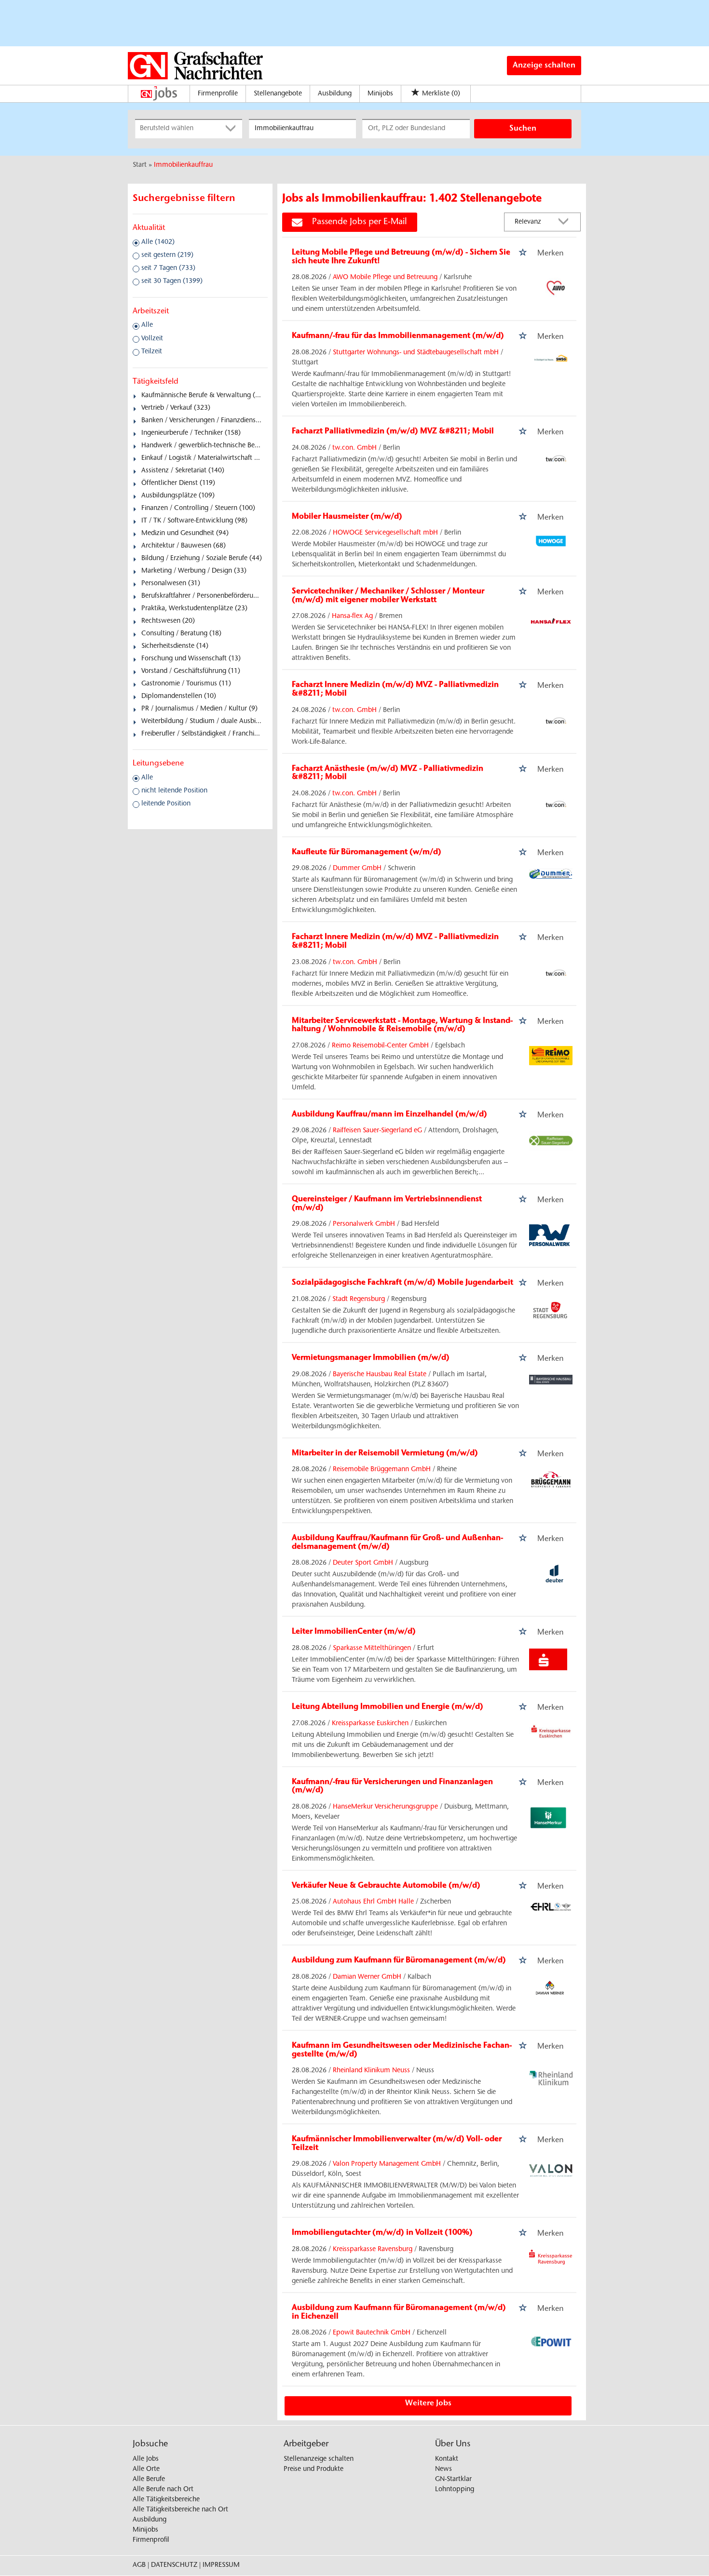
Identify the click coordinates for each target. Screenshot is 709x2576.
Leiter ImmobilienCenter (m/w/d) (354, 1632)
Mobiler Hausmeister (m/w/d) (347, 517)
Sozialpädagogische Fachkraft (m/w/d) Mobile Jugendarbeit (402, 1283)
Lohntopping (455, 2490)
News (443, 2469)
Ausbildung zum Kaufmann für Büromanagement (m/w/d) (399, 1960)
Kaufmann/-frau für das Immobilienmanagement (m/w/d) (398, 336)
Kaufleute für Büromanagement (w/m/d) (367, 852)
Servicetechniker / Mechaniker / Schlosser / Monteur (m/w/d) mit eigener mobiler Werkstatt (388, 596)
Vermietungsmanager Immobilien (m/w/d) (371, 1358)
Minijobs (380, 94)
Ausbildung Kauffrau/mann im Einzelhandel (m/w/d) (389, 1114)
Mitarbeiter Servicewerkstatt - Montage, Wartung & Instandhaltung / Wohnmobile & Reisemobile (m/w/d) (402, 1025)
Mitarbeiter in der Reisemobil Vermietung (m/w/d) (385, 1453)
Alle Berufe (149, 2480)
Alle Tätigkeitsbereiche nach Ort (180, 2510)
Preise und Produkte (314, 2469)
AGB (139, 2565)
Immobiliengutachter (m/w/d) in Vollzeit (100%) (382, 2233)
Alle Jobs (146, 2459)
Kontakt (447, 2459)
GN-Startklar (453, 2480)
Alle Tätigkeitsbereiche (166, 2500)
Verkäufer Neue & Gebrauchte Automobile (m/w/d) (386, 1886)
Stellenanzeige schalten (319, 2459)
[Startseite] (161, 94)
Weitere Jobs (428, 2403)
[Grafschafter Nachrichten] (195, 66)
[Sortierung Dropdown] (566, 222)
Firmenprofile (218, 94)
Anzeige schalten (544, 66)
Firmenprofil (151, 2540)
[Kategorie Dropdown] (232, 129)
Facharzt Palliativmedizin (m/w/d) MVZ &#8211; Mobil (393, 431)
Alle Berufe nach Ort (163, 2490)
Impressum (221, 2565)
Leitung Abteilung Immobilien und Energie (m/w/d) (388, 1707)
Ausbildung (335, 94)
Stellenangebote (278, 94)
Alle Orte (146, 2469)
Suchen (523, 129)
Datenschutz (174, 2565)
